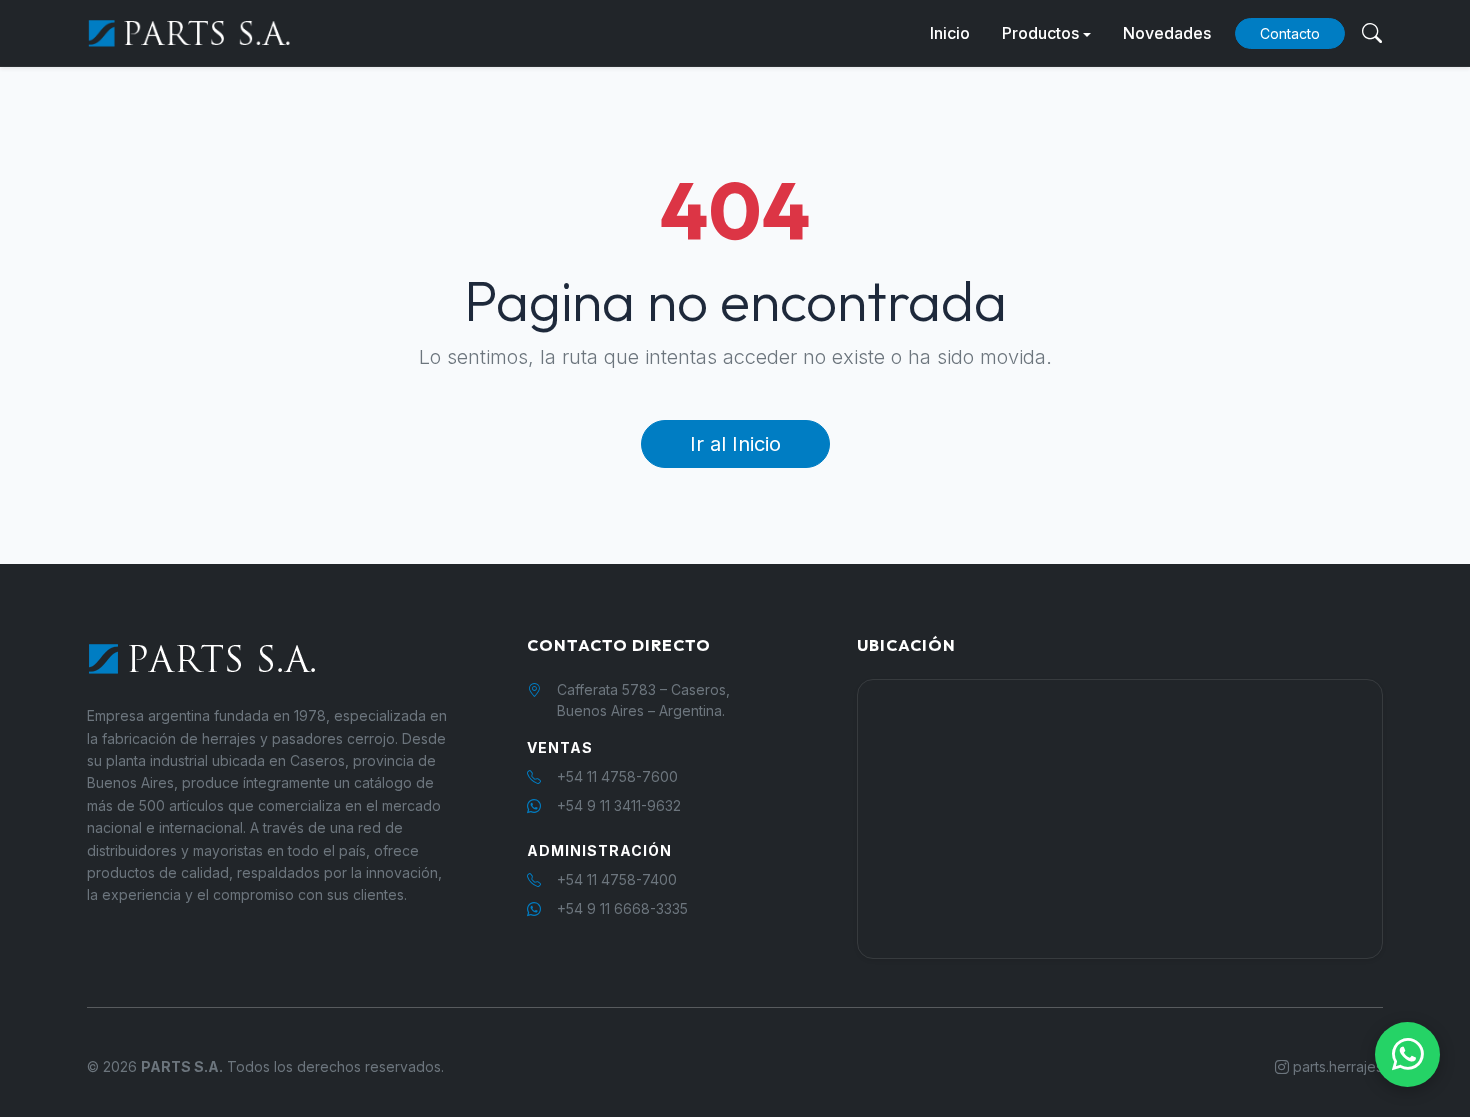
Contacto (1290, 33)
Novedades (1167, 33)
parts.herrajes (1336, 1066)
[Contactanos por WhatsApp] (1407, 1054)
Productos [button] (1040, 33)
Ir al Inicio (735, 444)
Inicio (950, 33)
